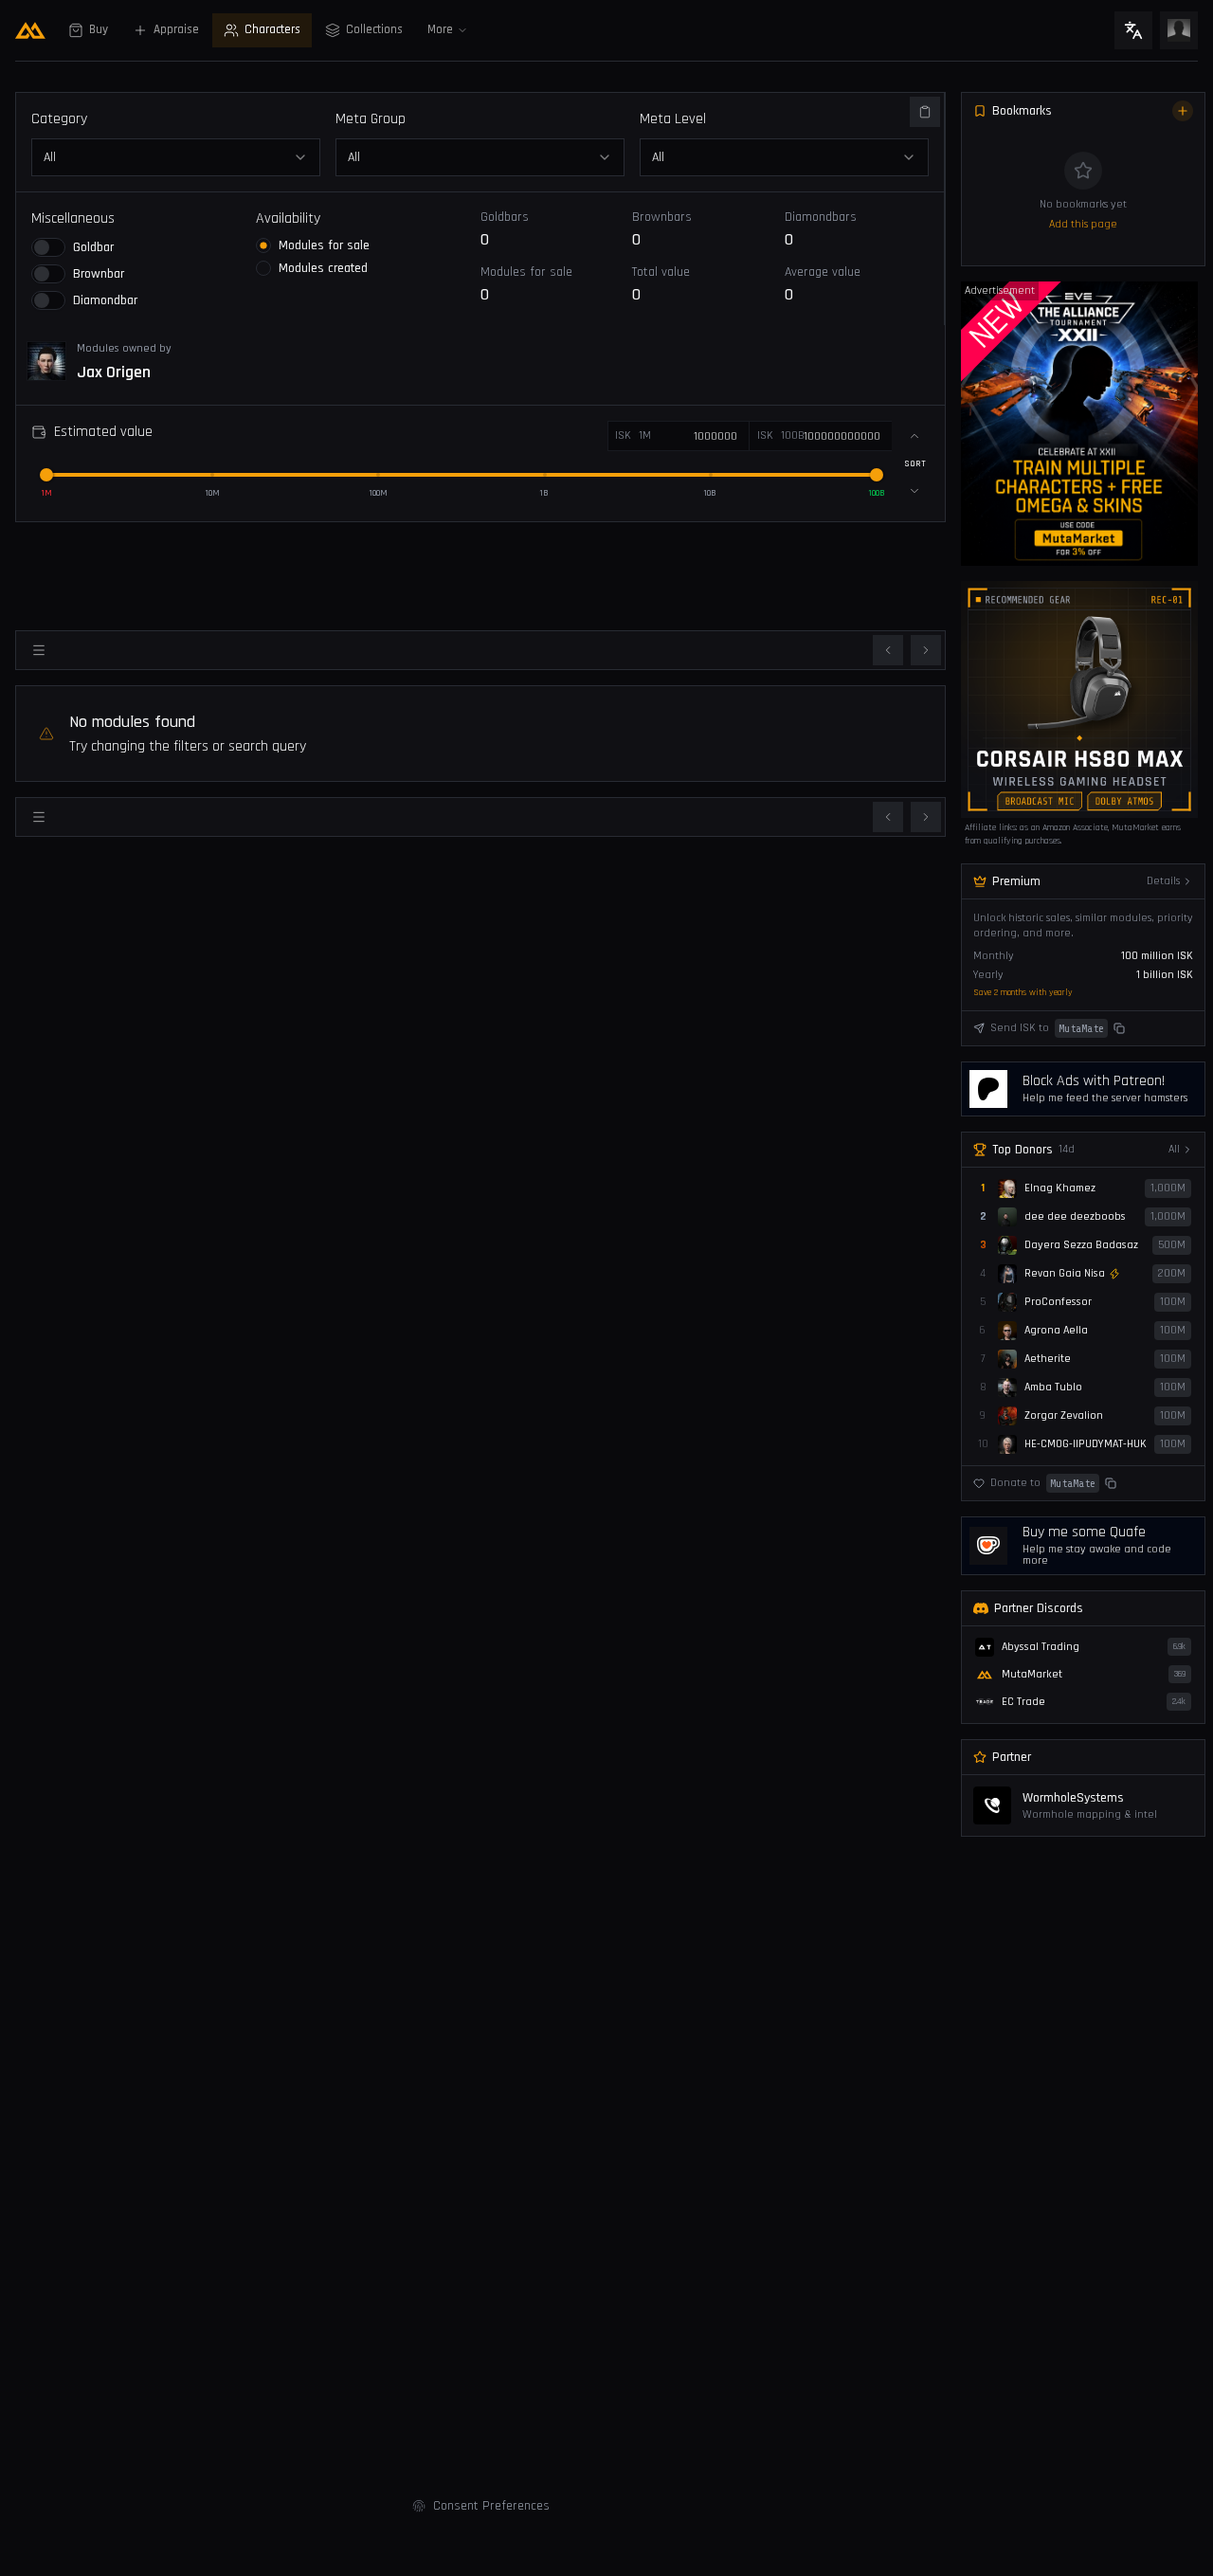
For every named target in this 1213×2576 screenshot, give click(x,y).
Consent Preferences (491, 2506)
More (440, 30)
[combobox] (480, 157)
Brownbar (99, 274)
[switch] (48, 247)
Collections (374, 30)
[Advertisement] (480, 572)
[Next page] (926, 650)
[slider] (46, 475)
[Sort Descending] (914, 491)
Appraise (176, 30)
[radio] (263, 245)
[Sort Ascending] (914, 436)
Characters (272, 30)
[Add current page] (1183, 111)
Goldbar (93, 247)
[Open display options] (39, 650)
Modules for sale (324, 245)
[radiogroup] (368, 257)
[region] (1079, 424)
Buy (99, 30)
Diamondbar (105, 300)
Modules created (323, 268)
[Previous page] (888, 650)
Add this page (1083, 224)
